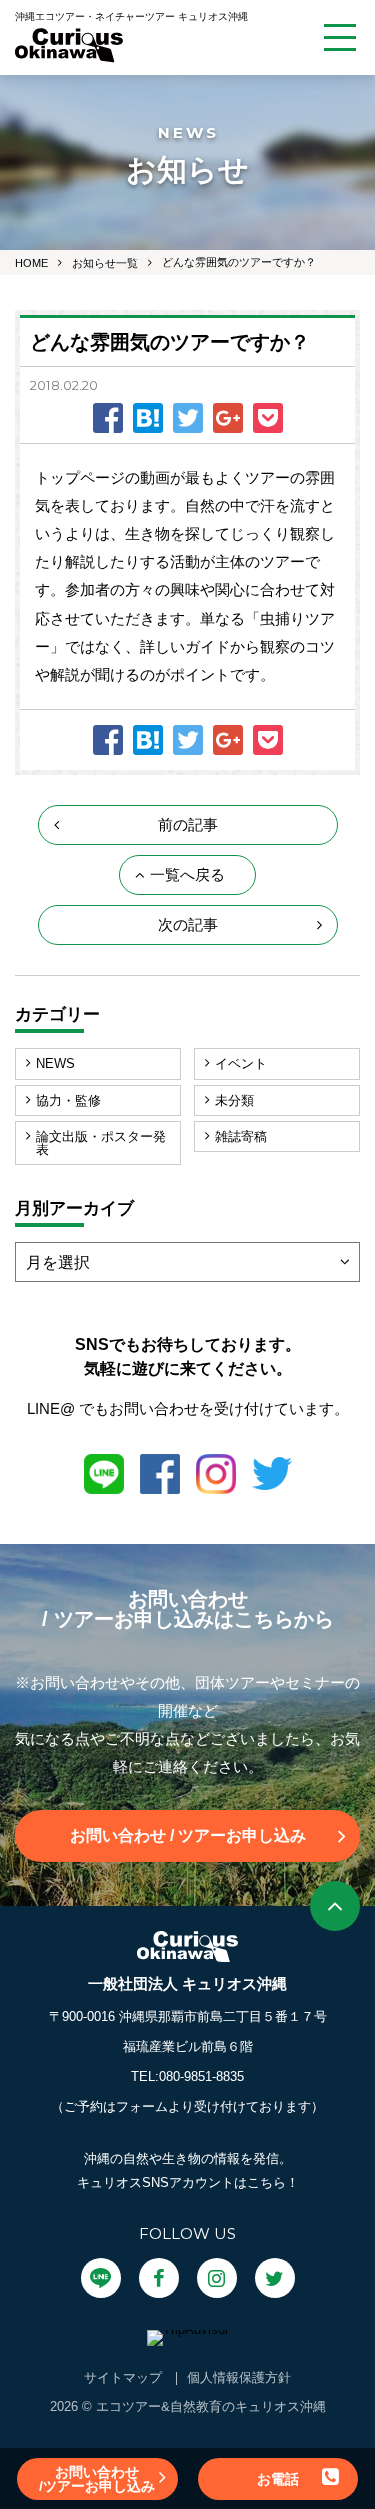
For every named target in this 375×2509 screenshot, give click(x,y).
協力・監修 (68, 1100)
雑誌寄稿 (241, 1136)
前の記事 (188, 824)
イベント (241, 1063)
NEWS (55, 1063)
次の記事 (188, 924)
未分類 (234, 1100)
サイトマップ (123, 2377)
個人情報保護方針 (239, 2377)
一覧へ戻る (187, 874)
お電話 (278, 2479)
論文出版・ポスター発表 (101, 1143)
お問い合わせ (188, 1835)
